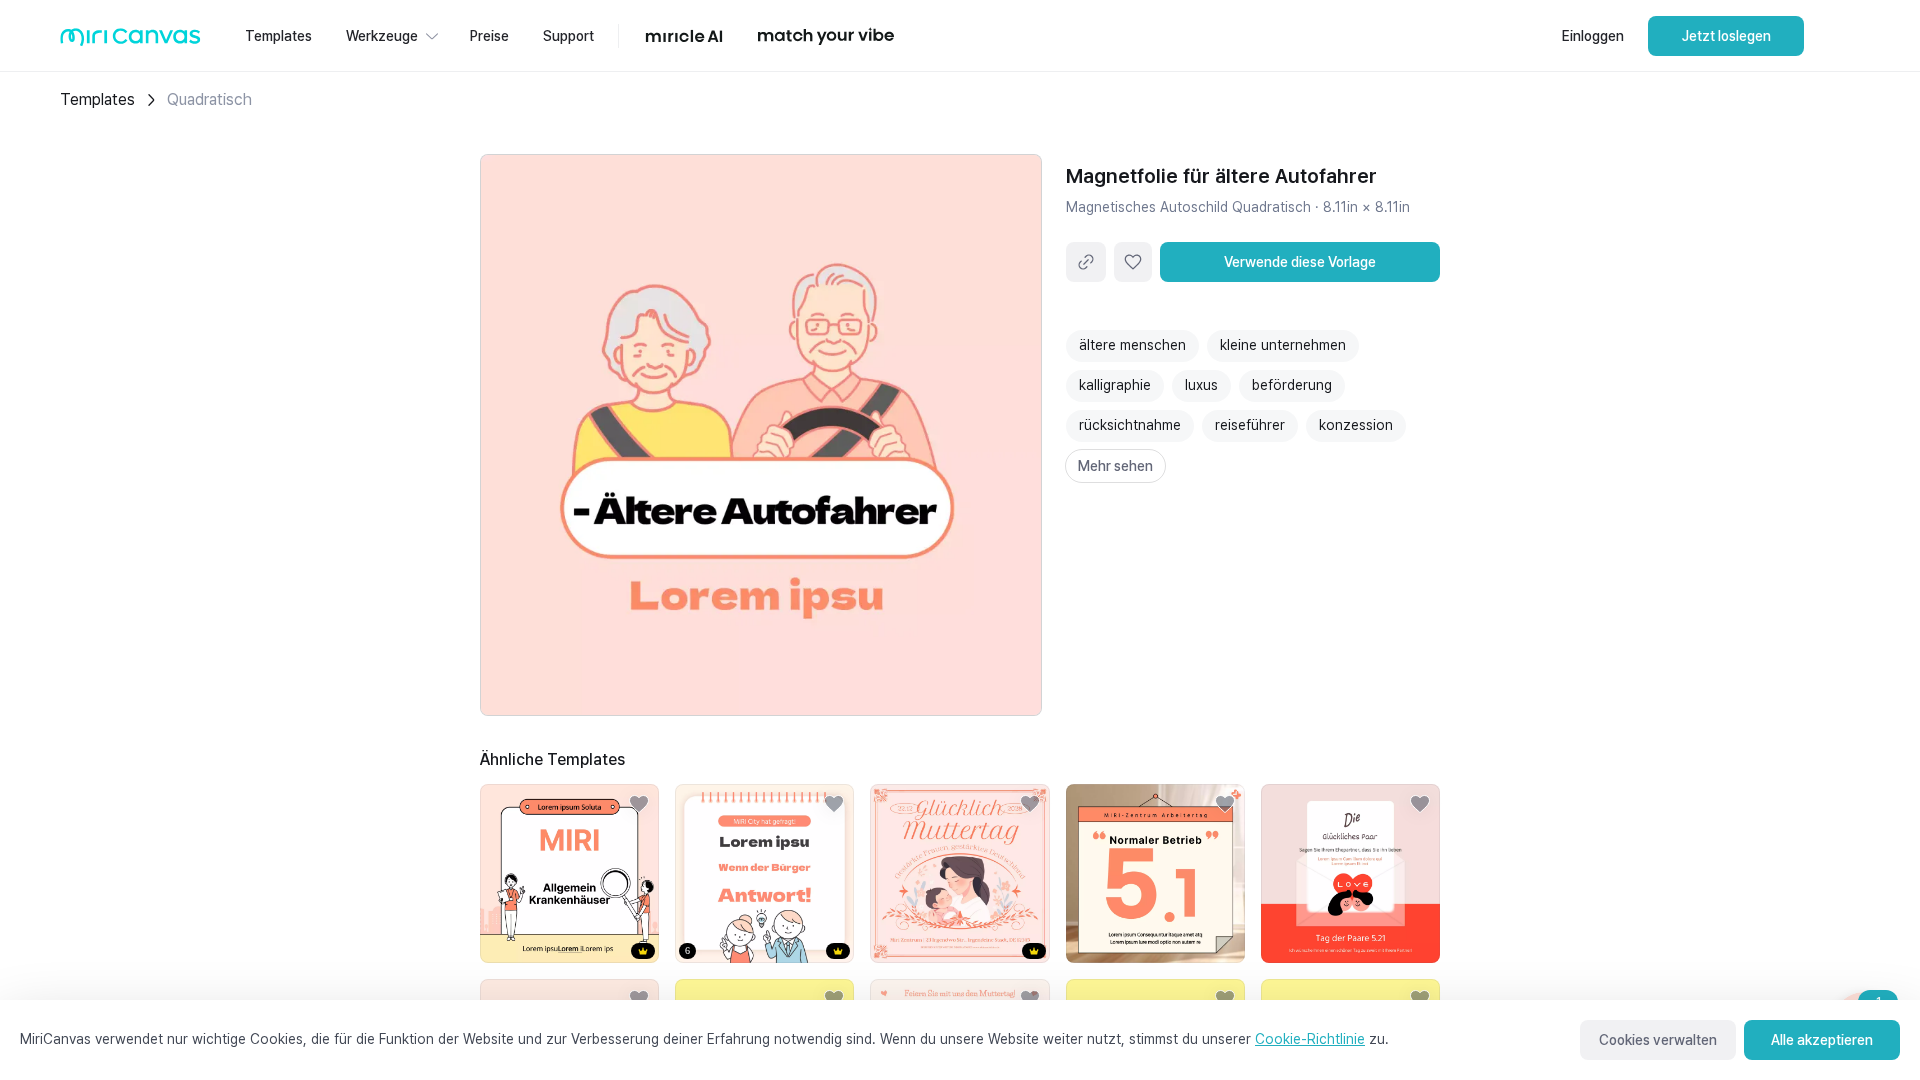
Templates (97, 99)
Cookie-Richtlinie (1310, 1039)
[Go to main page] (130, 41)
